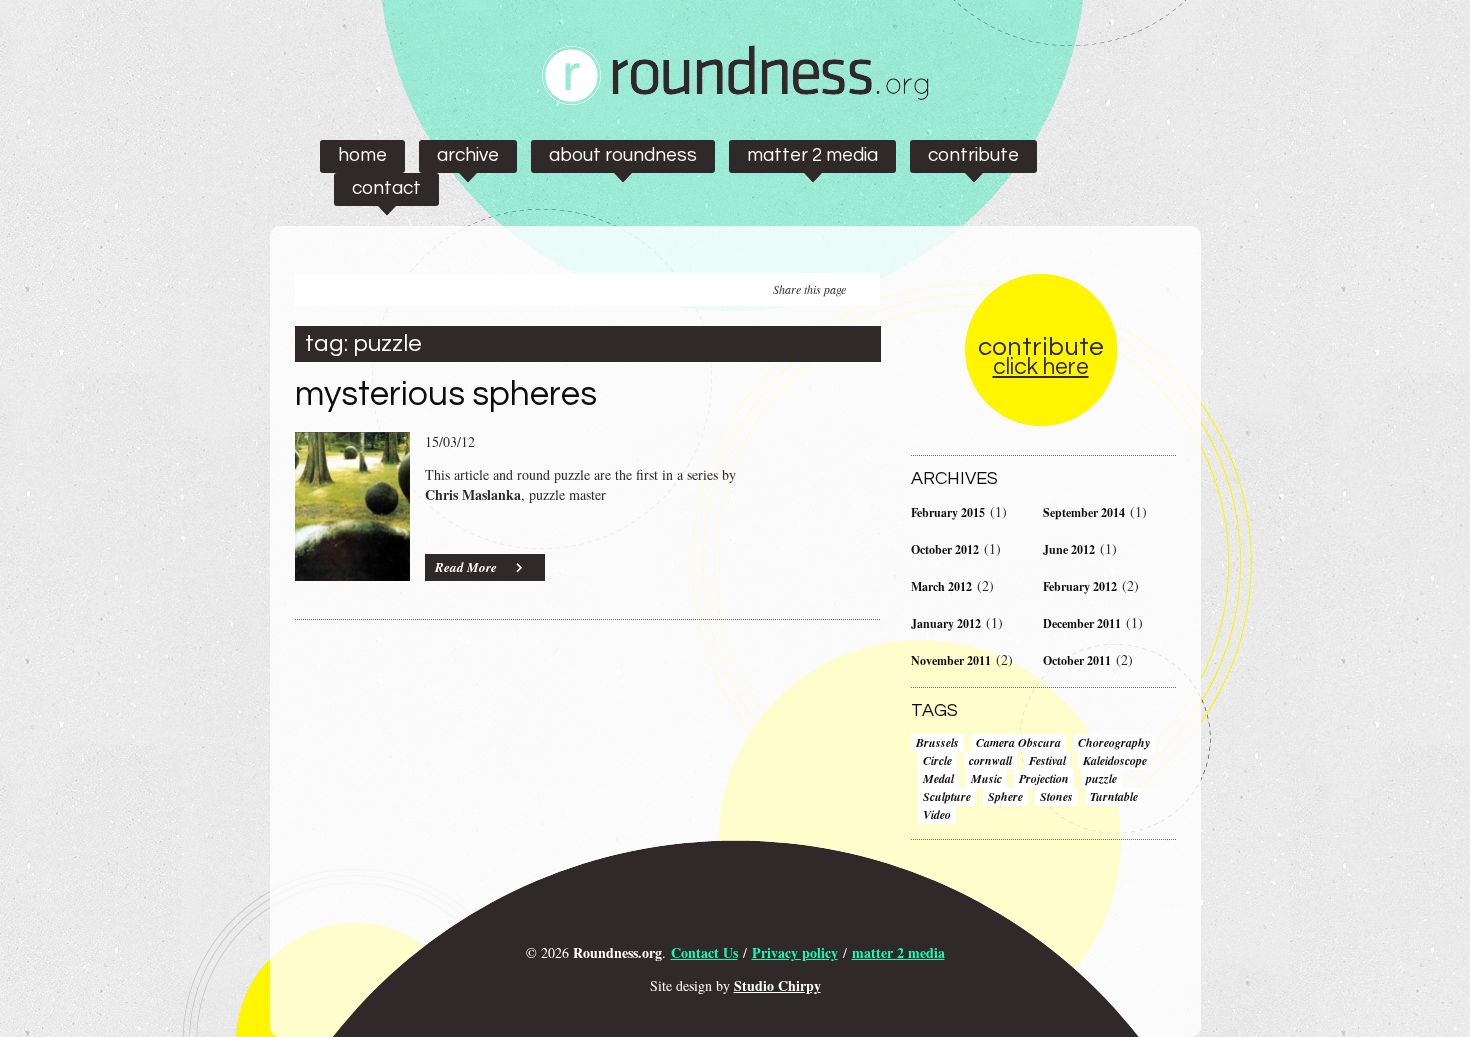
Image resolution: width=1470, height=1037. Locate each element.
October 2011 (1077, 660)
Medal (938, 778)
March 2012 (941, 586)
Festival (1047, 760)
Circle (937, 760)
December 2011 (1082, 623)
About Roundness (623, 155)
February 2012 (1080, 586)
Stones (1056, 796)
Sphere (1005, 796)
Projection (1044, 778)
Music (986, 778)
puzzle (1101, 778)
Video (937, 814)
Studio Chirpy (777, 985)
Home (362, 155)
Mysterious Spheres (446, 394)
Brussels (937, 742)
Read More (466, 567)
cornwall (990, 760)
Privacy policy (795, 952)
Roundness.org (617, 952)
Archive (468, 155)
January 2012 (946, 623)
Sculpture (947, 796)
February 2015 (948, 512)
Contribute (973, 155)
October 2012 (945, 549)
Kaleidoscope (1115, 760)
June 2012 (1069, 549)
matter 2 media (812, 155)
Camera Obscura (1018, 742)
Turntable (1114, 796)
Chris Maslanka (473, 494)
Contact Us (704, 952)
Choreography (1114, 742)
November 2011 (951, 660)
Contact (386, 188)
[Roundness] (735, 99)
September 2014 (1084, 512)
